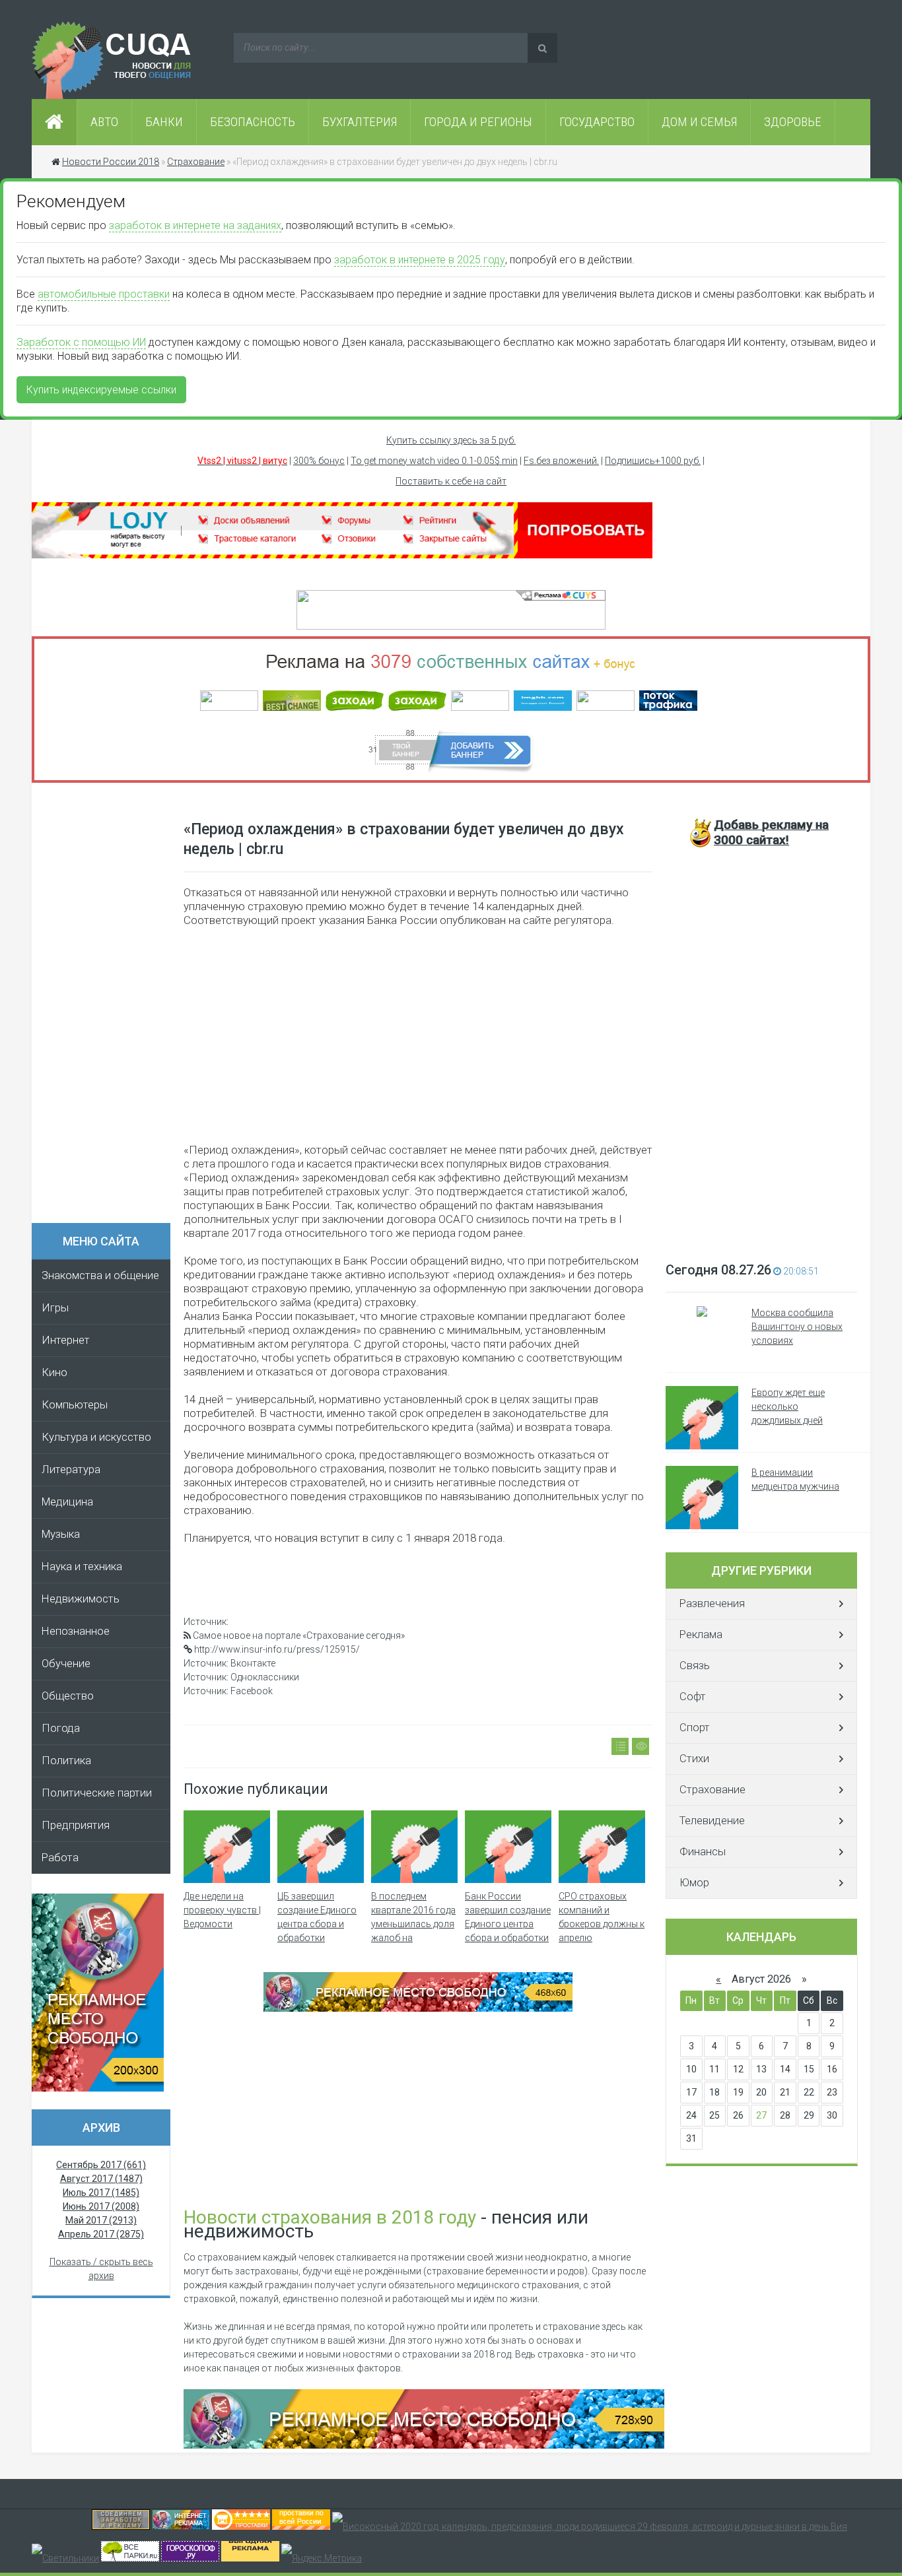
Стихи (694, 1759)
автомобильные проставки (104, 294)
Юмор (694, 1883)
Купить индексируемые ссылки (101, 390)
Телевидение (712, 1821)
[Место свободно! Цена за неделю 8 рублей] (98, 2088)
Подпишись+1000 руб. (653, 461)
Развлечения (712, 1603)
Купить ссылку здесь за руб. (451, 440)
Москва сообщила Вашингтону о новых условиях (797, 1327)
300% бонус (319, 461)
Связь (695, 1666)
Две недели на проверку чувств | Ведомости (222, 1910)
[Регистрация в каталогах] (342, 555)
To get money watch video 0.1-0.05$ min (434, 461)
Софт (693, 1697)
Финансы (703, 1852)
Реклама (701, 1635)
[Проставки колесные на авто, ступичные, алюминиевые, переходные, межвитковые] (301, 2526)
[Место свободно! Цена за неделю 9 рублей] (418, 2008)
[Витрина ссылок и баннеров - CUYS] (181, 2526)
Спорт (695, 1728)
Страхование (712, 1790)
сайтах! (771, 832)
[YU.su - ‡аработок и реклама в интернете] (250, 2558)
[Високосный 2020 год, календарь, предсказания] (590, 2526)
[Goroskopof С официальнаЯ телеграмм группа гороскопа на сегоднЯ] (190, 2558)
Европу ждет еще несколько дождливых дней (788, 1406)
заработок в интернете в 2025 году (420, 260)
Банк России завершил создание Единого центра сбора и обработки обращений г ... (508, 1924)
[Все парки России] (130, 2558)
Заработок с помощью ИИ (81, 342)
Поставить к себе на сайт (451, 481)
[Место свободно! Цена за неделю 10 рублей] (424, 2445)
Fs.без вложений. (561, 461)
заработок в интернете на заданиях (195, 225)
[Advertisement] (108, 1007)
